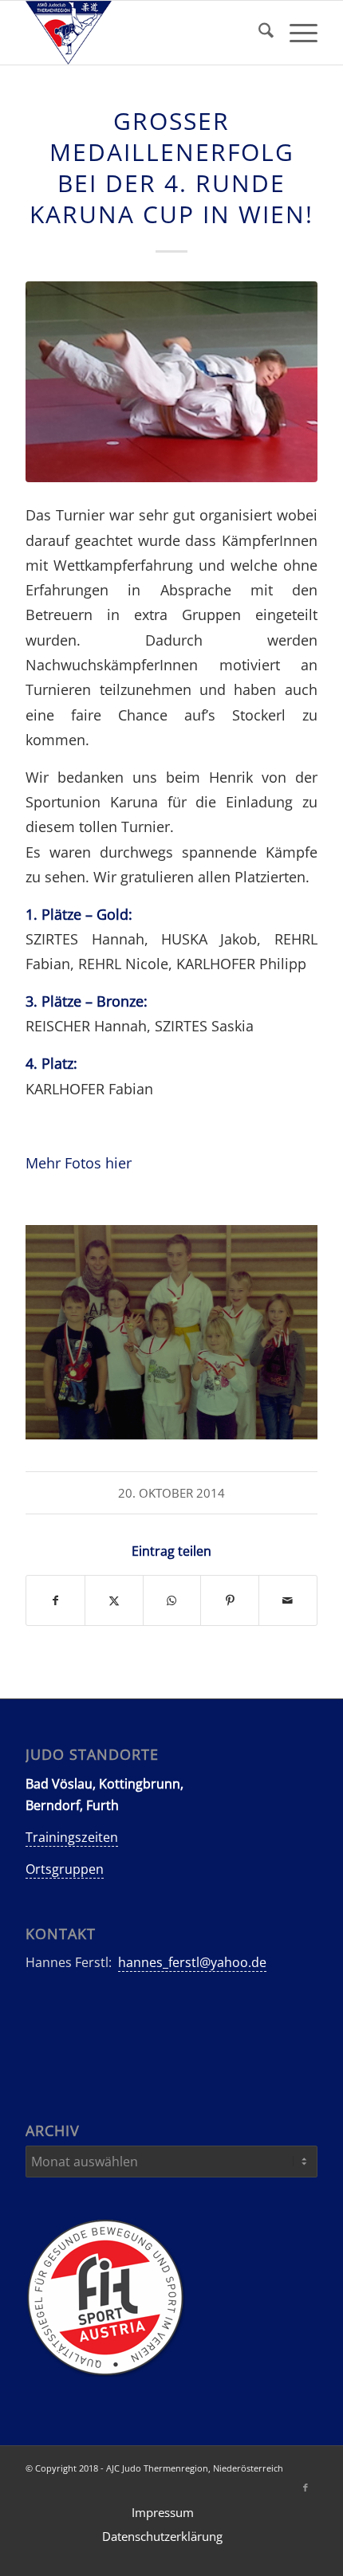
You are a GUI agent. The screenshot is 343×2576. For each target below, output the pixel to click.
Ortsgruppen (65, 1869)
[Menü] (296, 33)
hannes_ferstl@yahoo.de (192, 1962)
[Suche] (258, 33)
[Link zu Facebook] (306, 2488)
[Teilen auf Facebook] (55, 1600)
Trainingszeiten (72, 1837)
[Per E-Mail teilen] (288, 1600)
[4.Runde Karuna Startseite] (171, 382)
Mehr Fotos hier (79, 1162)
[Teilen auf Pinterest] (230, 1600)
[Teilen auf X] (114, 1600)
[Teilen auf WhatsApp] (172, 1600)
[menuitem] (258, 33)
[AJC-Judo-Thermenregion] (142, 33)
